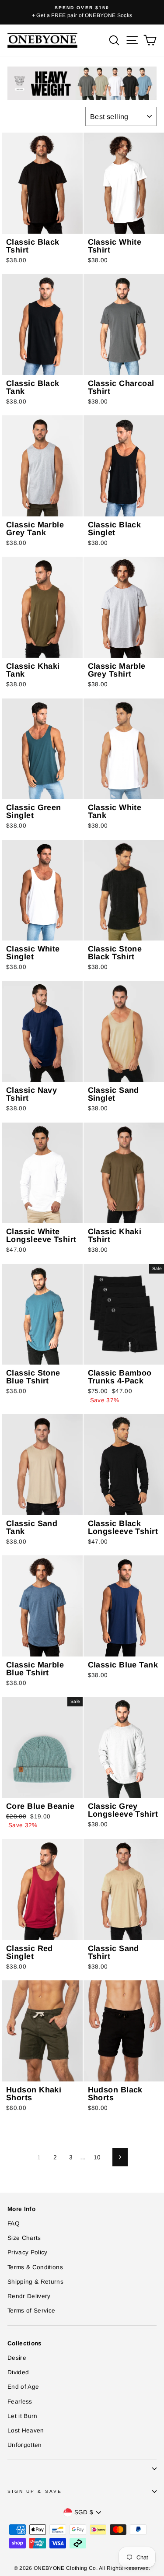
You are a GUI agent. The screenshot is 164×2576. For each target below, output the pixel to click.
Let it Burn (23, 2416)
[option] (82, 12)
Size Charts (24, 2238)
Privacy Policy (28, 2252)
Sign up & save (35, 2491)
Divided (18, 2372)
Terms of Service (31, 2311)
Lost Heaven (26, 2430)
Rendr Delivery (29, 2296)
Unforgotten (25, 2445)
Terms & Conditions (35, 2267)
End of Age (23, 2387)
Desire (17, 2358)
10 (97, 2157)
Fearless (20, 2402)
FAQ (14, 2223)
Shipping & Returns (35, 2282)
